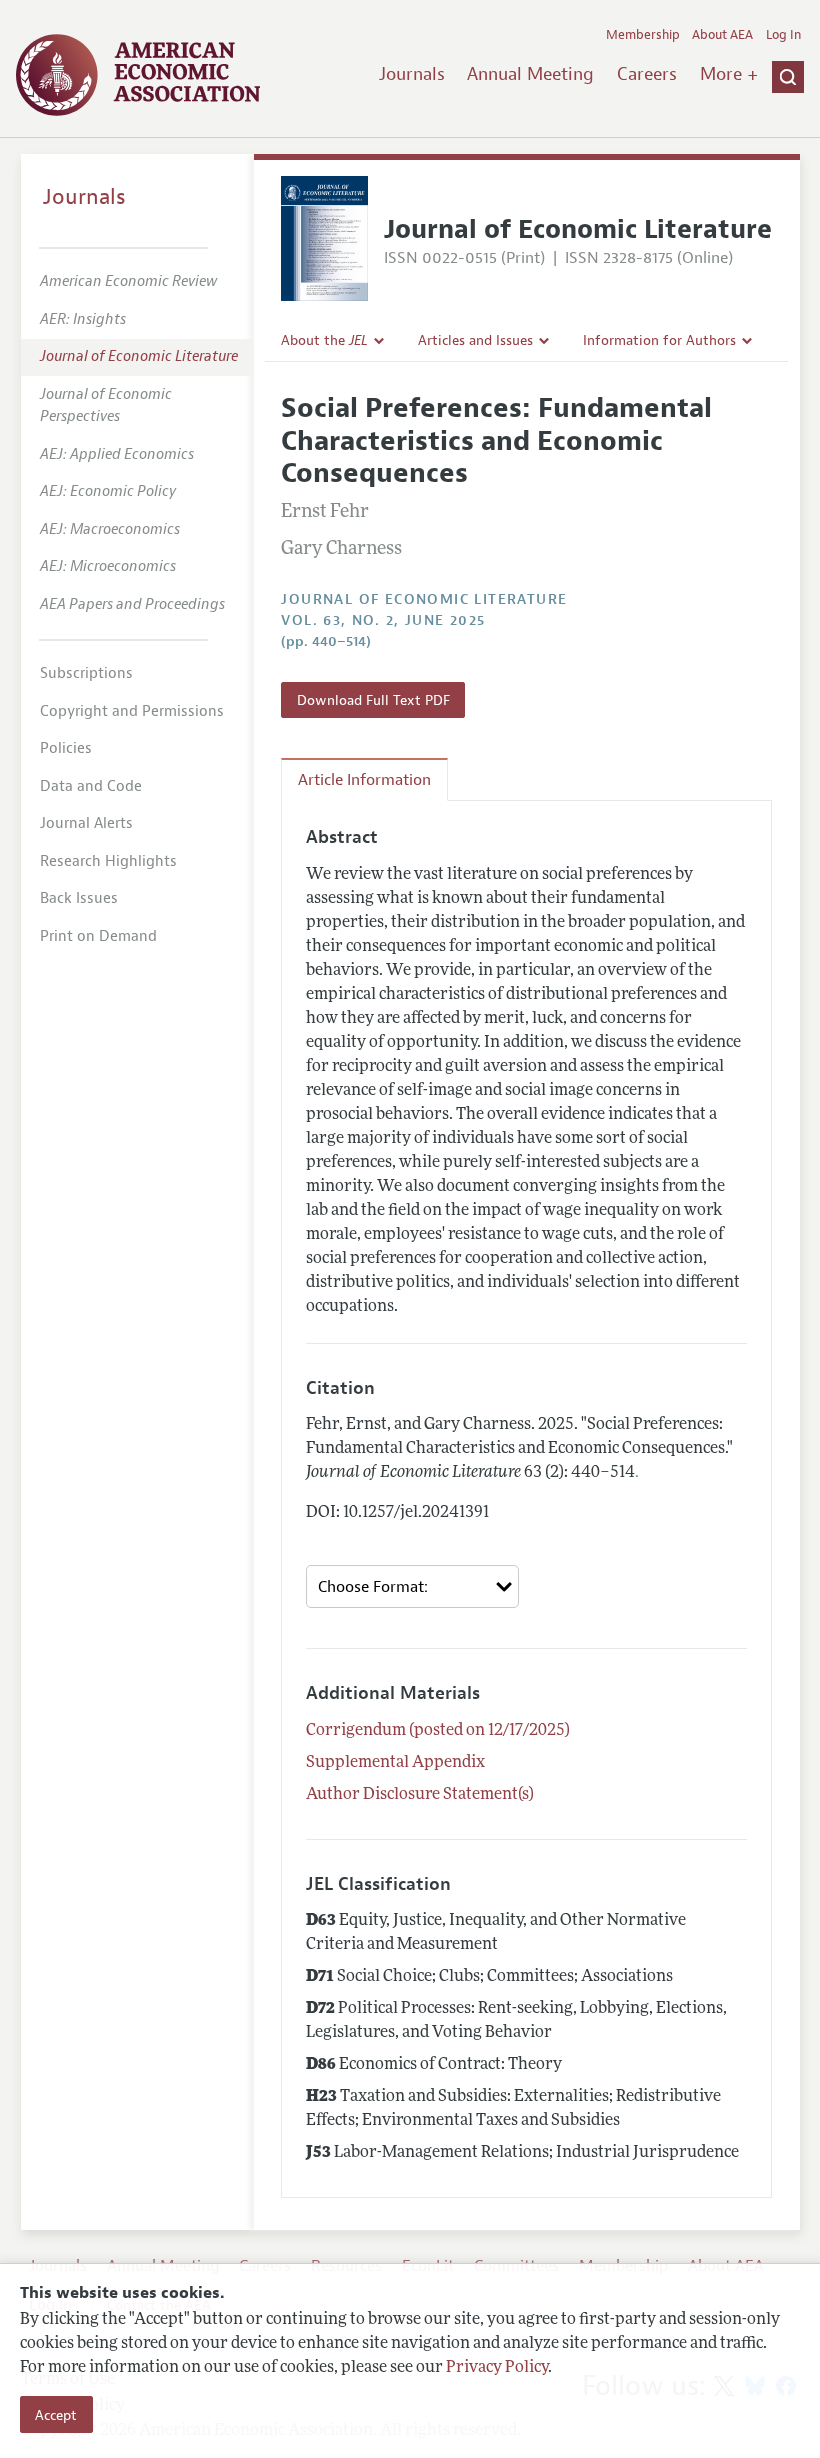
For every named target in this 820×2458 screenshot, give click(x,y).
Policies (66, 748)
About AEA (722, 35)
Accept (56, 2415)
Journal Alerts (86, 823)
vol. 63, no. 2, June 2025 (383, 620)
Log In (783, 35)
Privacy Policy (497, 2368)
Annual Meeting (530, 74)
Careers (647, 74)
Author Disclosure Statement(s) (420, 1795)
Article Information (364, 780)
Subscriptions (86, 673)
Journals (412, 74)
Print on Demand (98, 936)
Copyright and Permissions (132, 711)
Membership (643, 35)
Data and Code (91, 786)
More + (729, 74)
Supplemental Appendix (395, 1763)
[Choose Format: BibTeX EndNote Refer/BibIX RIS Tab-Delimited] (412, 1586)
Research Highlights (108, 861)
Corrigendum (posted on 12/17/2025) (438, 1731)
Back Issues (79, 898)
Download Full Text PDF (373, 700)
